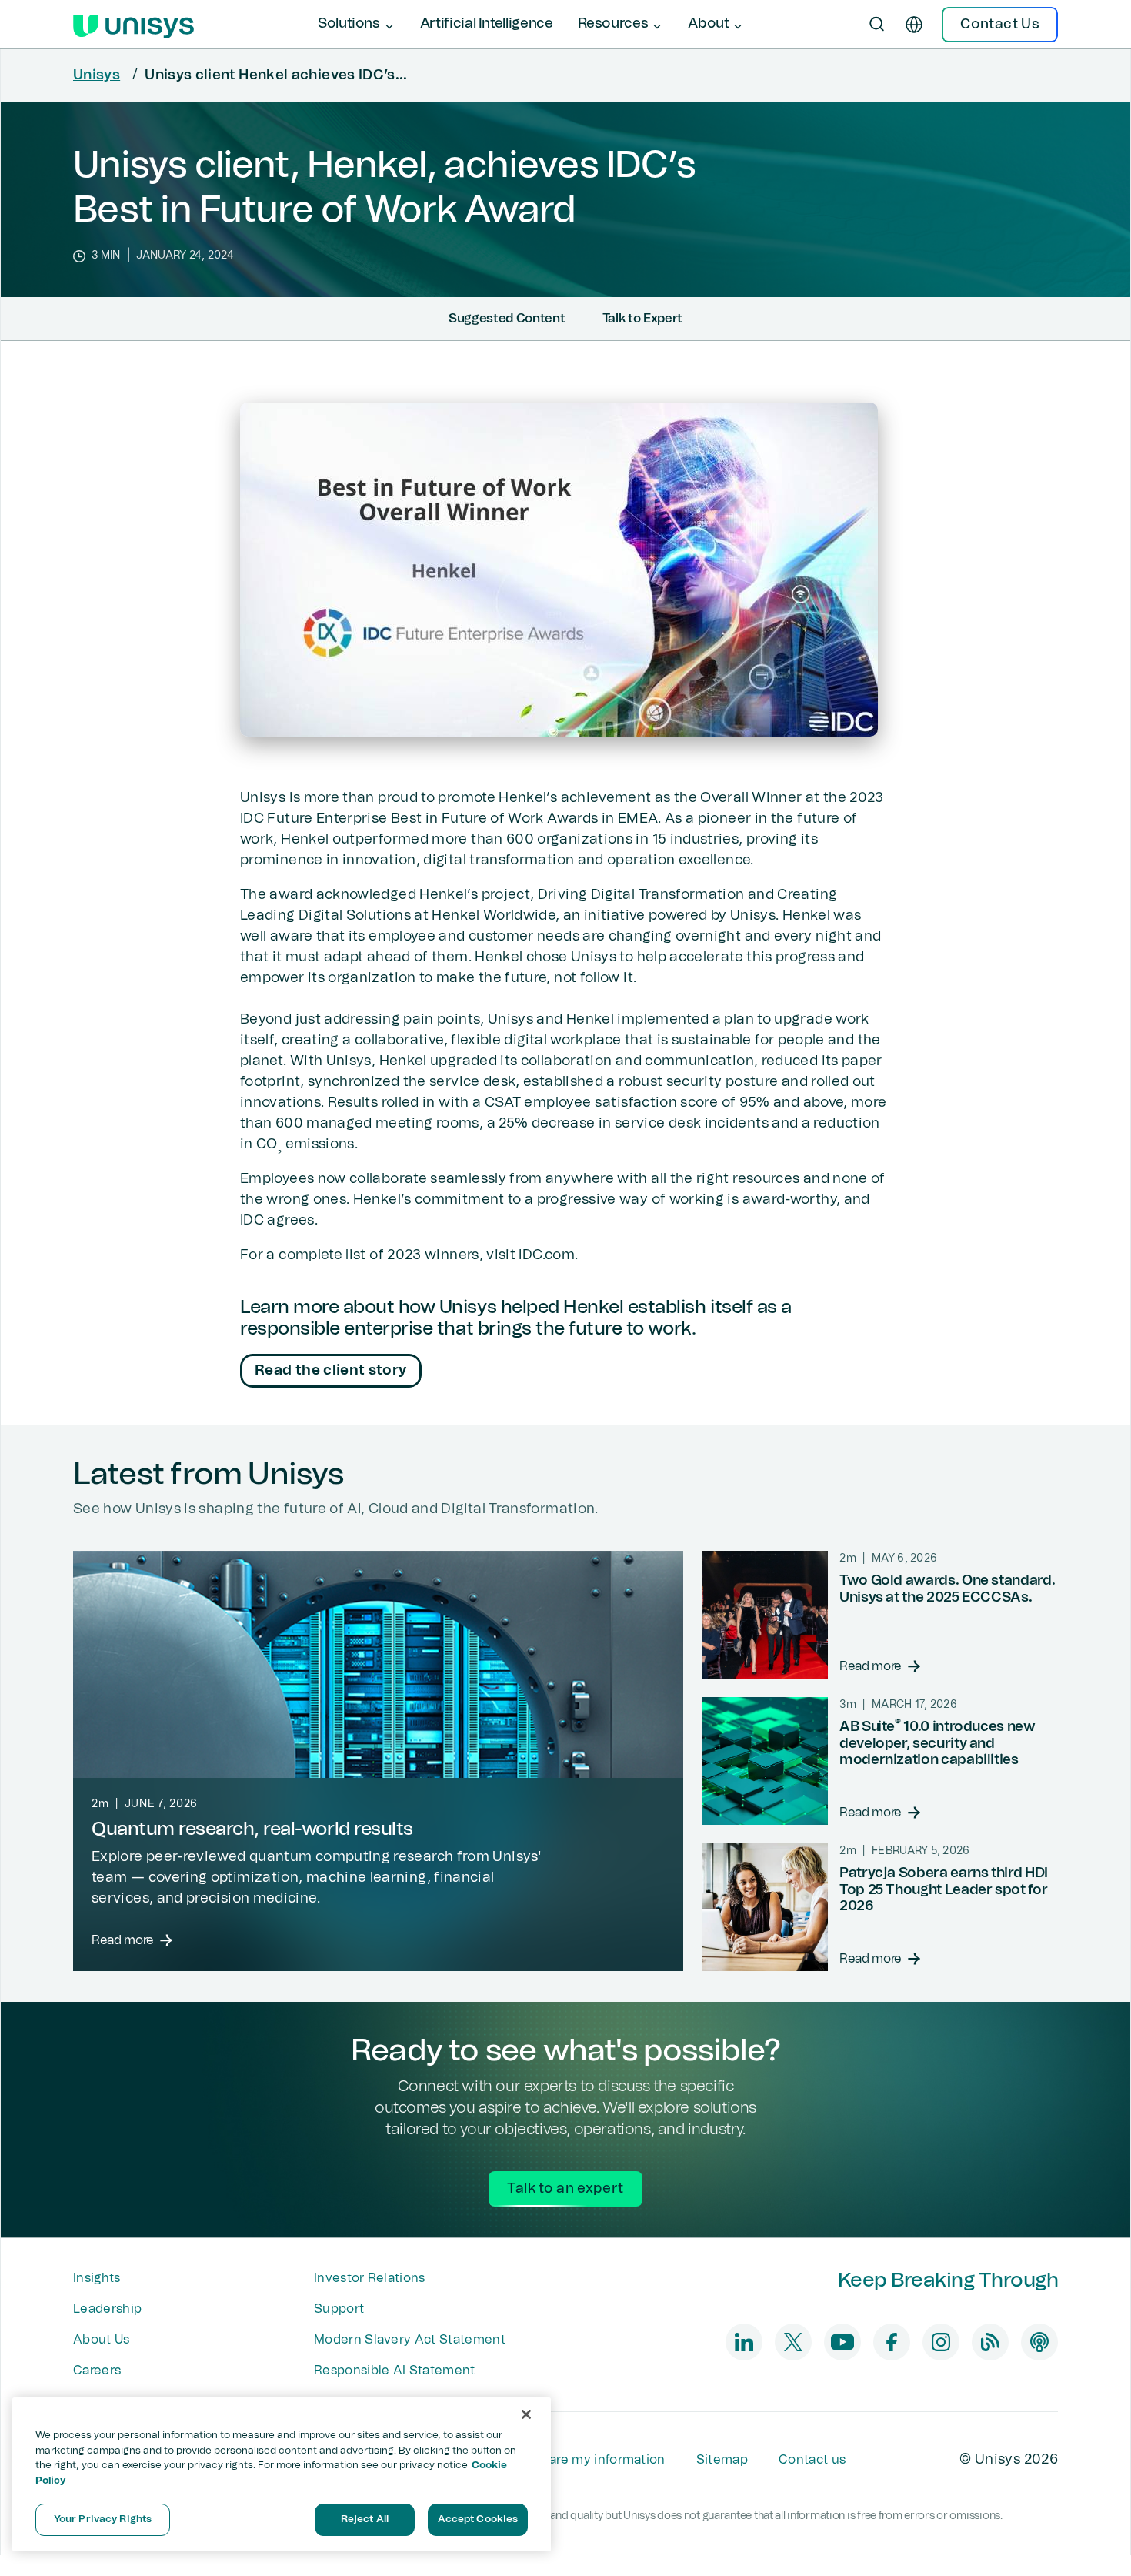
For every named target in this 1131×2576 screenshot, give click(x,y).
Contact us (812, 2460)
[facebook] (892, 2342)
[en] (914, 25)
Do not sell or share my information (558, 2460)
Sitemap (722, 2460)
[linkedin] (744, 2342)
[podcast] (1039, 2342)
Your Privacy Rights (103, 2519)
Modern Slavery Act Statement (410, 2340)
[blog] (990, 2342)
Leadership (107, 2309)
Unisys (97, 75)
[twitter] (793, 2342)
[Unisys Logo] (133, 25)
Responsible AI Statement (395, 2371)
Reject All (365, 2519)
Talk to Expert (643, 319)
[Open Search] (877, 25)
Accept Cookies (478, 2519)
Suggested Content (507, 319)
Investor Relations (370, 2278)
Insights (97, 2278)
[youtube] (842, 2342)
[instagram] (941, 2342)
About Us (102, 2340)
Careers (97, 2371)
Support (339, 2309)
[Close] (526, 2414)
